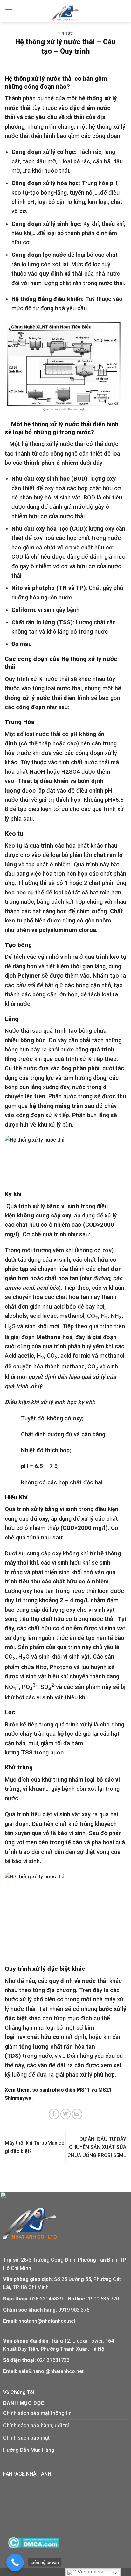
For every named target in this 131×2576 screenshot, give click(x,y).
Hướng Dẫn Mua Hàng (29, 2450)
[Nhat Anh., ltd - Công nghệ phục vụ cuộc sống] (66, 13)
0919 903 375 (74, 2310)
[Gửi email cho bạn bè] (77, 2114)
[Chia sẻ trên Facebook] (54, 2114)
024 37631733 (53, 2360)
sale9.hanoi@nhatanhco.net (51, 2371)
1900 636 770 (103, 2299)
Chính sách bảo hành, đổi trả (36, 2425)
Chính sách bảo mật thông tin (37, 2413)
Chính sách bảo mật (26, 2438)
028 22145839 (47, 2299)
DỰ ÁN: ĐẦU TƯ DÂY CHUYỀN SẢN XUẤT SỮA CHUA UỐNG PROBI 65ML (97, 2147)
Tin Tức (65, 34)
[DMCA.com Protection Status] (33, 2542)
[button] (9, 11)
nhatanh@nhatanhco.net (47, 2321)
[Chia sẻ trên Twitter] (66, 2114)
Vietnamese (90, 2572)
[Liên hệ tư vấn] (15, 2562)
